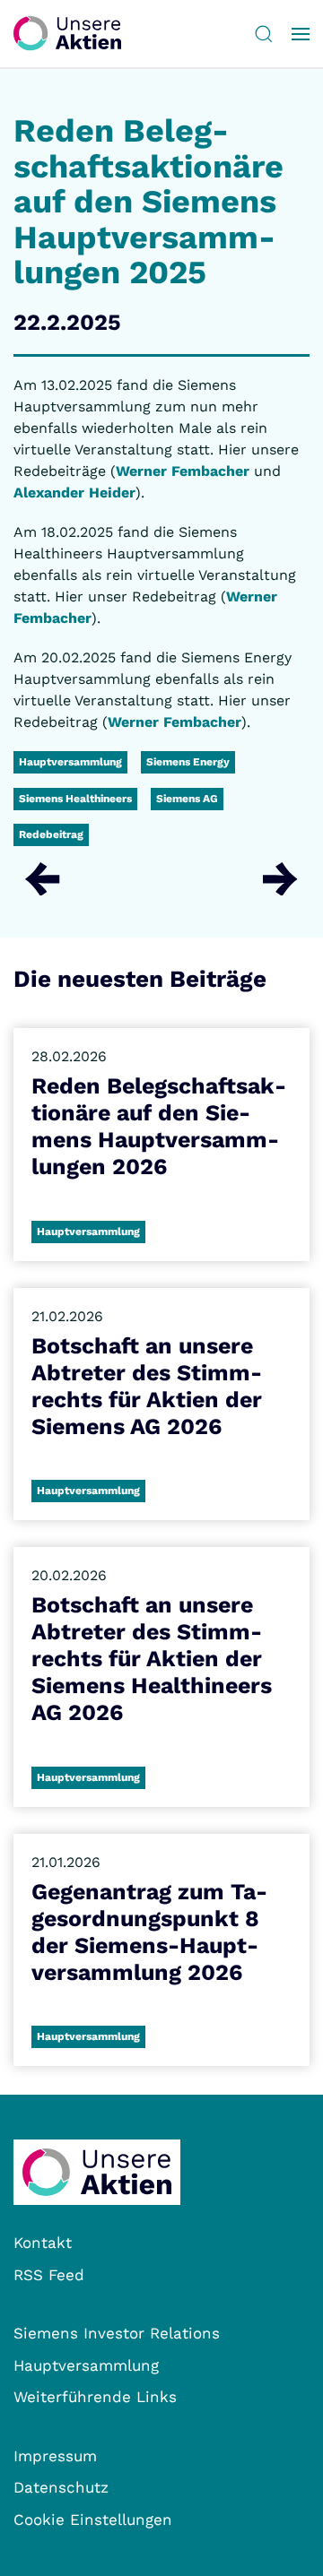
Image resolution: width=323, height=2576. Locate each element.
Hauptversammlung (70, 762)
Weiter (280, 878)
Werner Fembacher (183, 471)
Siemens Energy (188, 762)
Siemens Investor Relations (117, 2333)
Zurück (43, 878)
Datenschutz (61, 2487)
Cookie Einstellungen (93, 2520)
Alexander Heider (74, 493)
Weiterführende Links (95, 2397)
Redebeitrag (51, 834)
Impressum (55, 2456)
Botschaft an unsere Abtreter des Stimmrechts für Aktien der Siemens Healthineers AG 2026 (152, 1659)
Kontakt (43, 2243)
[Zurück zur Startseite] (67, 34)
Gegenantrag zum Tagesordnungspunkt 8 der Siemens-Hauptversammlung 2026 (149, 1932)
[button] (264, 34)
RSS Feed (49, 2275)
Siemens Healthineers (75, 799)
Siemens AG (187, 799)
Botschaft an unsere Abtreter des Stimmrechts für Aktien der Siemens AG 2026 (147, 1386)
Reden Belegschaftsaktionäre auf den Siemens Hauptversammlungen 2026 (159, 1126)
